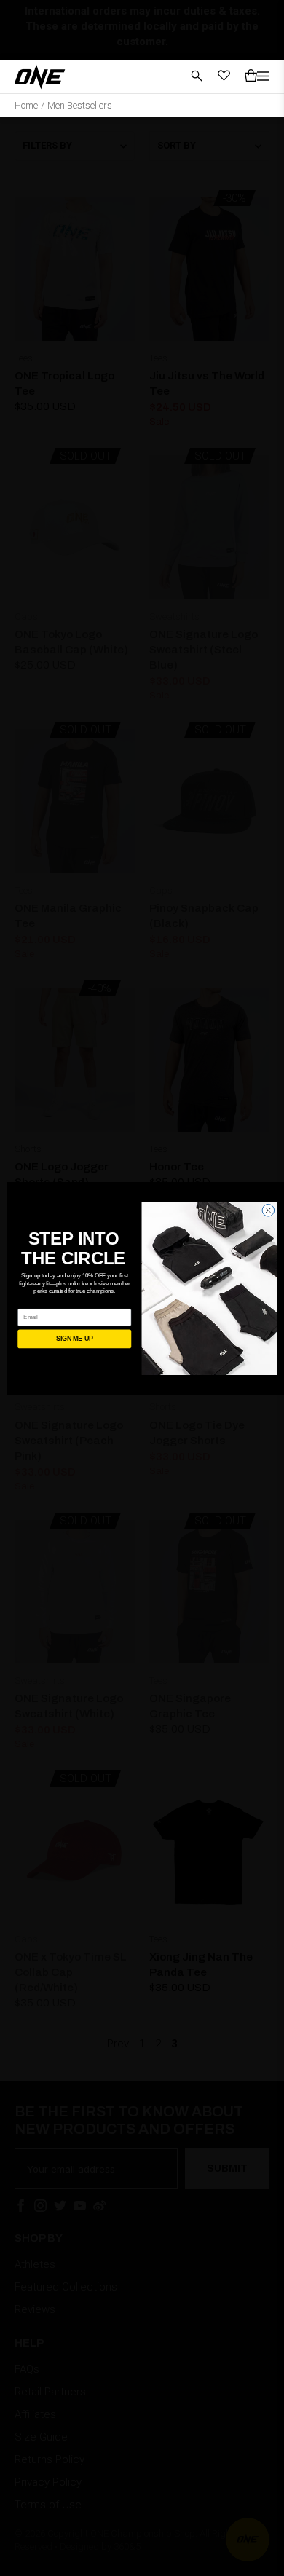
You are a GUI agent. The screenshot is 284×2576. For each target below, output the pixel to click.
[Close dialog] (268, 1210)
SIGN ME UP (74, 1339)
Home (26, 105)
